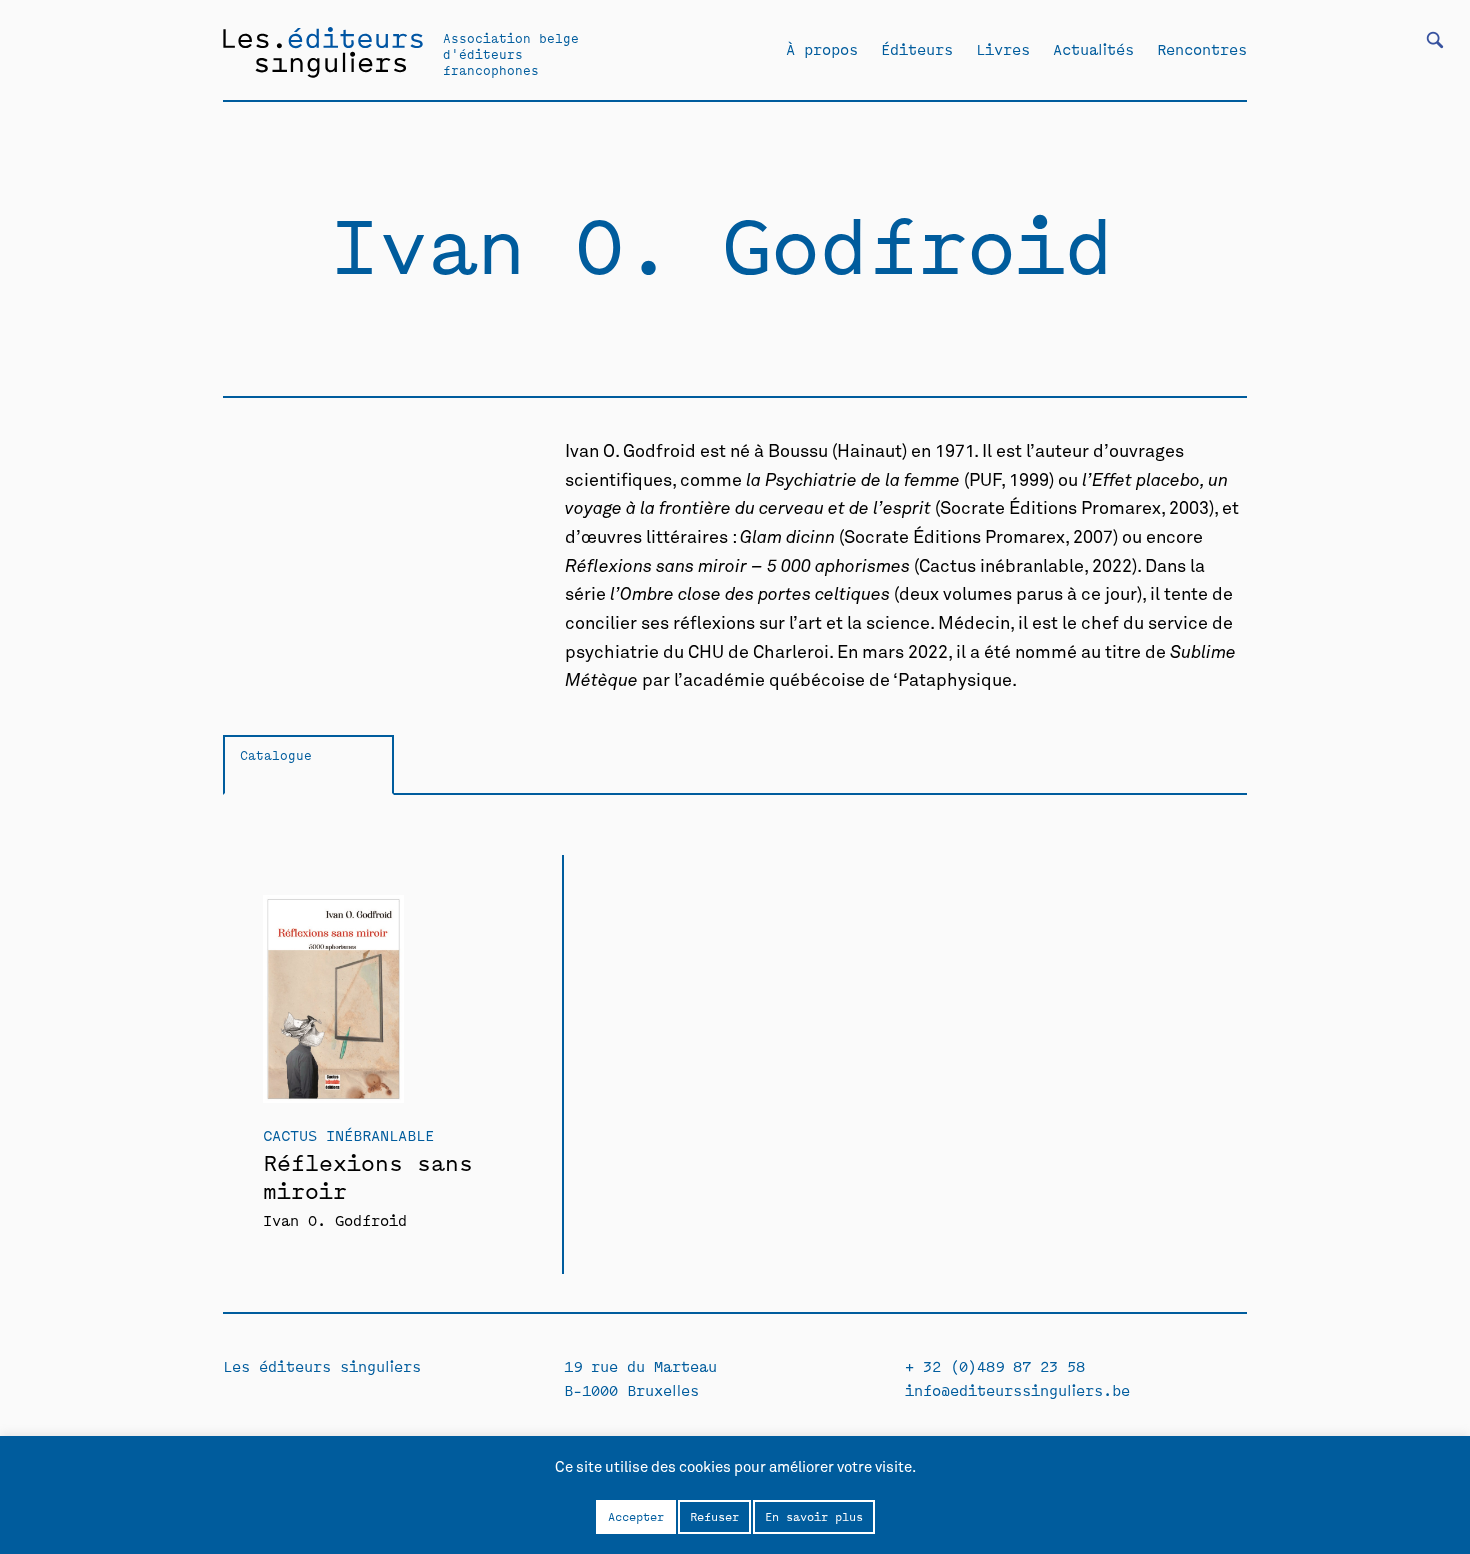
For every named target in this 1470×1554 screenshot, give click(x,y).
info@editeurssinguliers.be (1017, 1389)
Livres (1003, 49)
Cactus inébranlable (348, 1134)
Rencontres (1202, 49)
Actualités (1093, 49)
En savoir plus (814, 1516)
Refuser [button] (714, 1516)
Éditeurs (917, 49)
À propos (822, 49)
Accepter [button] (636, 1516)
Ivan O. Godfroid (335, 1219)
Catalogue (276, 754)
